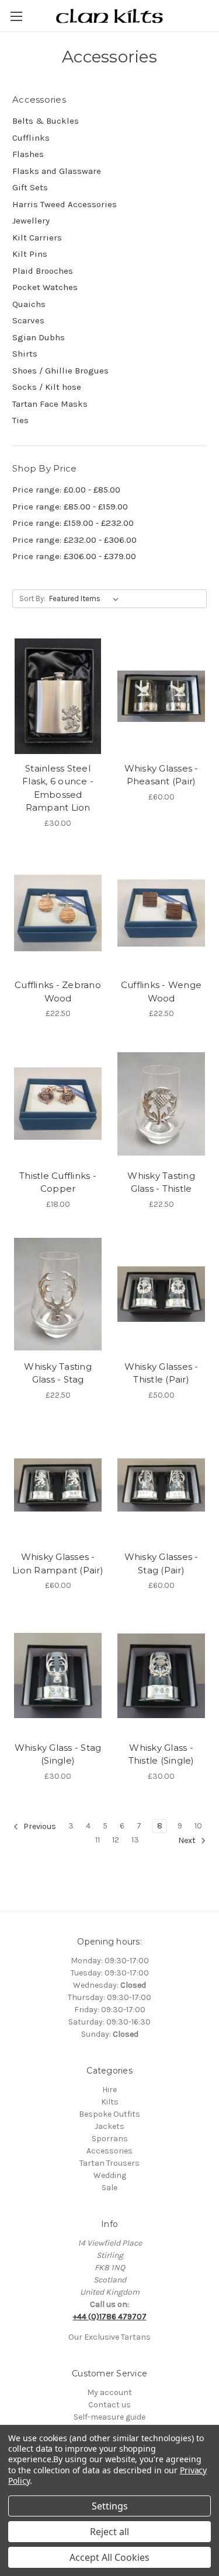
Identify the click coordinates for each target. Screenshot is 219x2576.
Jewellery (31, 221)
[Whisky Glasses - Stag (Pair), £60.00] (161, 1485)
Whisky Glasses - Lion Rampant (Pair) (58, 1563)
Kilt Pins (30, 254)
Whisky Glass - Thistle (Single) (161, 1754)
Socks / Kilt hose (47, 387)
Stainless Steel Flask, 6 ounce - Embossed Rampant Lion (58, 788)
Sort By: (32, 598)
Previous (39, 1826)
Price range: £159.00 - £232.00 (73, 523)
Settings (110, 2506)
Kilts (110, 2102)
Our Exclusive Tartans (109, 2337)
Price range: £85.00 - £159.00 (70, 507)
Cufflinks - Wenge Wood (161, 992)
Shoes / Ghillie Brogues (60, 371)
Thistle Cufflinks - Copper (58, 1182)
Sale (109, 2188)
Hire (109, 2090)
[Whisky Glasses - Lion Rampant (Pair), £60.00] (58, 1485)
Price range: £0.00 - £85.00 (66, 490)
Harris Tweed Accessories (65, 204)
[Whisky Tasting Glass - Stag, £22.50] (58, 1294)
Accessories (109, 2151)
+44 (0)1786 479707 (110, 2317)
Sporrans (110, 2139)
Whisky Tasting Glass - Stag (58, 1373)
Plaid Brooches (43, 271)
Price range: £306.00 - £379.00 (74, 556)
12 (116, 1840)
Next (188, 1840)
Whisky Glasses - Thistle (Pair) (161, 1373)
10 (198, 1826)
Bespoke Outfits (109, 2114)
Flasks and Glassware (57, 171)
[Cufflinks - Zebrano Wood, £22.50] (58, 913)
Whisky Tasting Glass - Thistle (161, 1182)
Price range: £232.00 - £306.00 (74, 540)
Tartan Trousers (109, 2163)
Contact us (109, 2405)
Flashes (28, 154)
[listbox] (86, 599)
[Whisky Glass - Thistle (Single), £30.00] (161, 1676)
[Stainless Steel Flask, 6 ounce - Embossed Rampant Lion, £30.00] (58, 696)
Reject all (109, 2532)
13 (135, 1840)
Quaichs (29, 304)
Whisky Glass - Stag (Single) (58, 1754)
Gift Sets (30, 187)
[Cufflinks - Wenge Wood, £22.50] (161, 913)
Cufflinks (31, 138)
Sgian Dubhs (39, 337)
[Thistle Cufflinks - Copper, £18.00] (58, 1104)
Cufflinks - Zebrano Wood (58, 992)
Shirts (25, 354)
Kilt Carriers (37, 238)
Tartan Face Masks (50, 404)
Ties (20, 420)
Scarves (28, 320)
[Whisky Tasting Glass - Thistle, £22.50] (161, 1104)
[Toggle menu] (16, 16)
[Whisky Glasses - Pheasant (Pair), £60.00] (161, 696)
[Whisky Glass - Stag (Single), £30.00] (58, 1676)
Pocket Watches (45, 287)
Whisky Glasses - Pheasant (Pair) (161, 775)
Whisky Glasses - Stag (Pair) (161, 1563)
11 (98, 1840)
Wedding (110, 2175)
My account (109, 2392)
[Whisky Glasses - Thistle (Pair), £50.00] (161, 1294)
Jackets (109, 2126)
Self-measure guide (109, 2417)
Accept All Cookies (109, 2557)
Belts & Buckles (46, 121)
